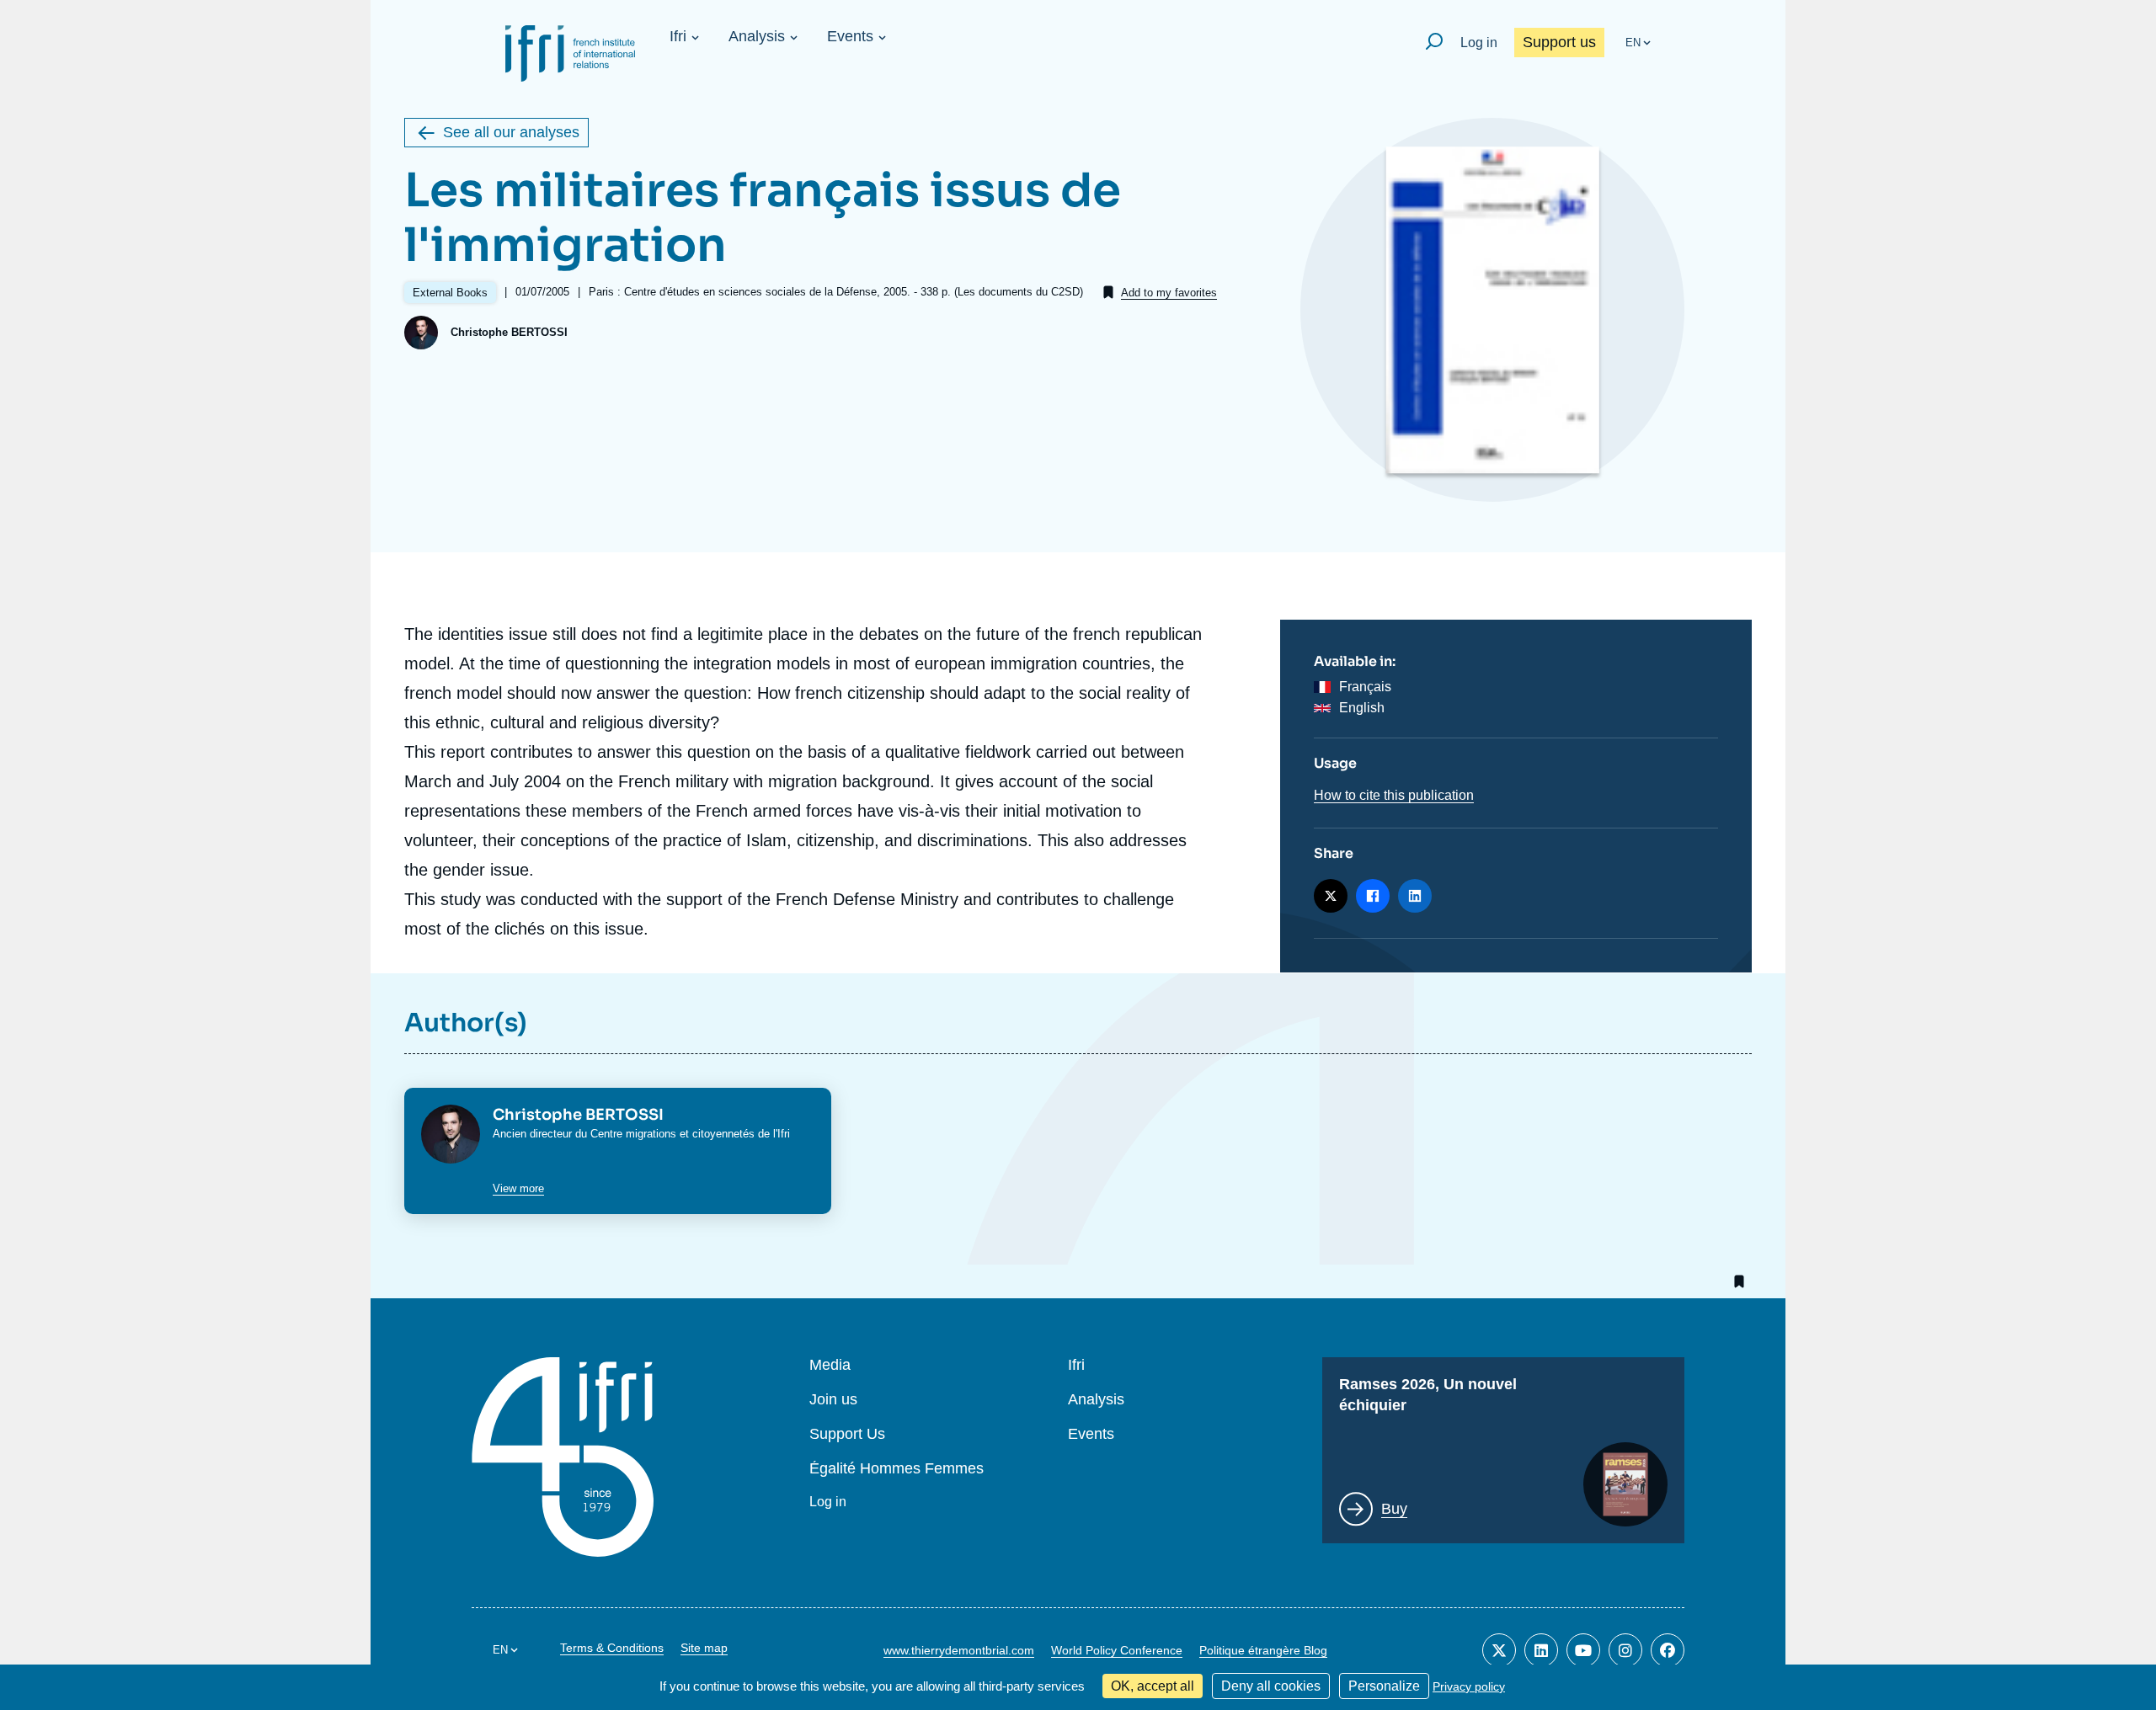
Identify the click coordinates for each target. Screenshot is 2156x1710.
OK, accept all (1153, 1686)
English (1362, 708)
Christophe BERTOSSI (509, 332)
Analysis (757, 36)
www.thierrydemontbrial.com (959, 1650)
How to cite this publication (1394, 795)
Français (1365, 687)
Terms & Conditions (612, 1648)
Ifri (678, 36)
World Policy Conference (1117, 1650)
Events (850, 36)
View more (518, 1188)
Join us (833, 1400)
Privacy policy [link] (1469, 1686)
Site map (704, 1648)
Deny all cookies (1271, 1686)
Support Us (847, 1434)
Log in (1479, 43)
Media (830, 1365)
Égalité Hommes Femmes (897, 1469)
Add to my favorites (1169, 293)
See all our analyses (511, 132)
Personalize (1384, 1686)
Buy (1394, 1509)
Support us (1559, 42)
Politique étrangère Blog (1263, 1650)
